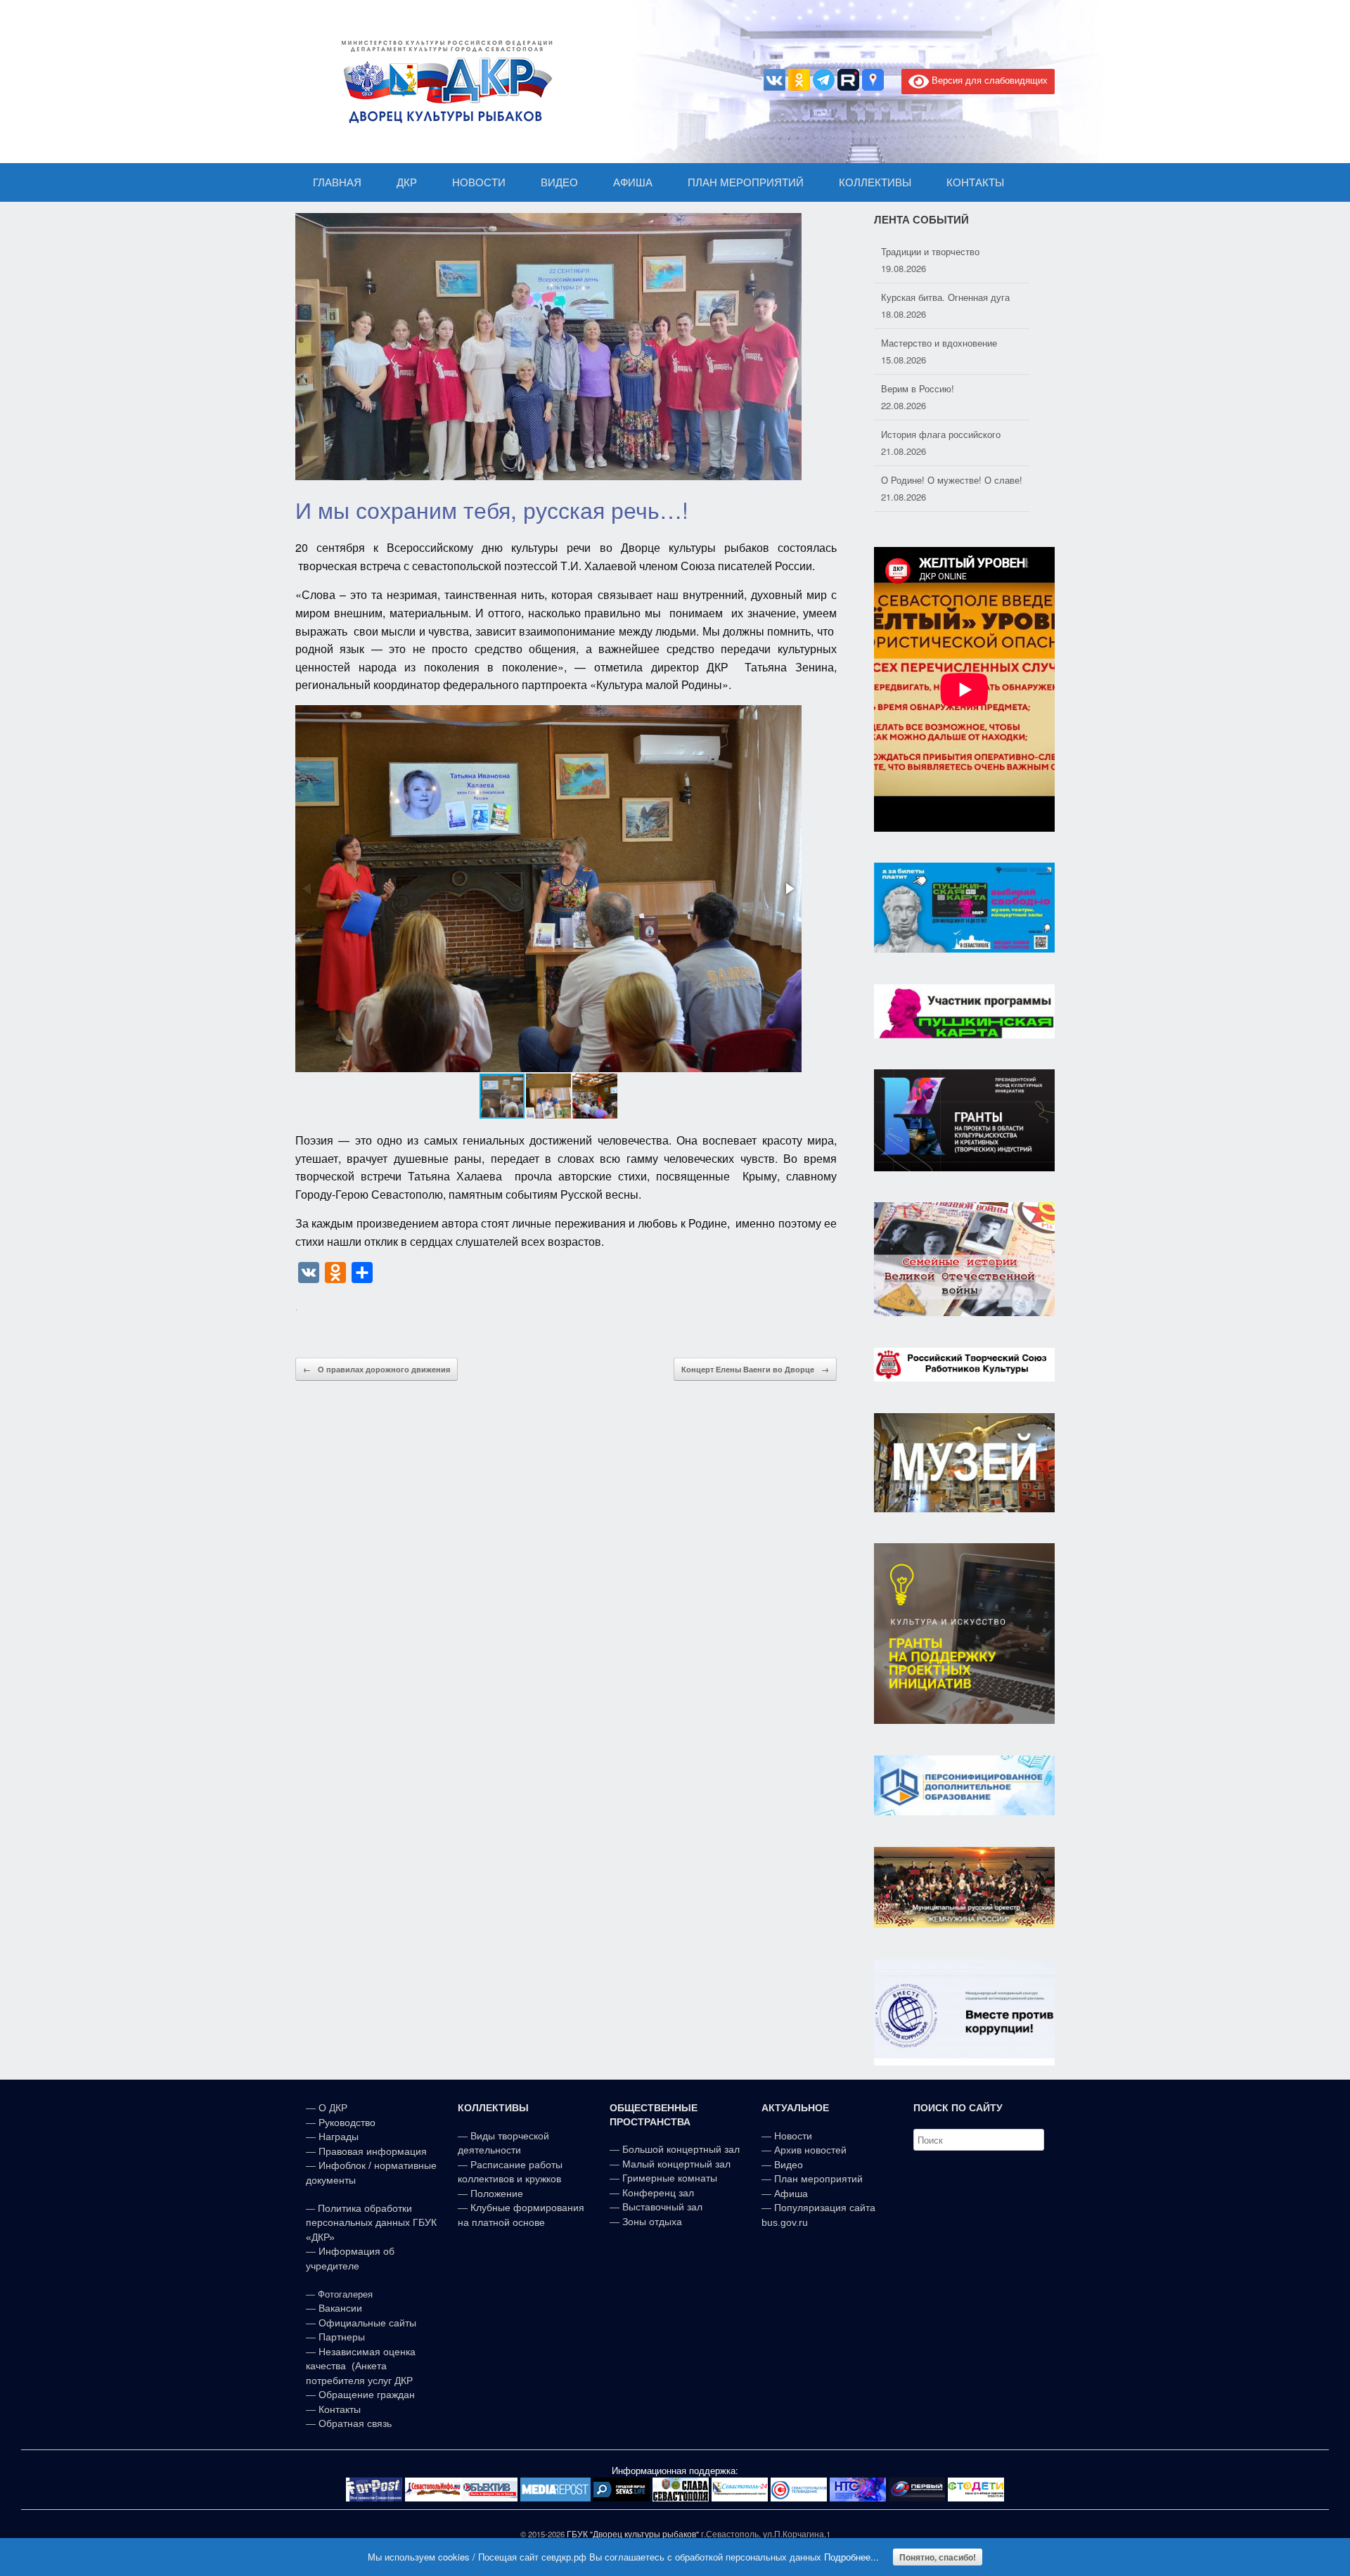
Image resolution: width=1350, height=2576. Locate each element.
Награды (339, 2137)
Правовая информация (373, 2151)
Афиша (791, 2194)
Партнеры (342, 2337)
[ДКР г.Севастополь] (443, 82)
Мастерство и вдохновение (939, 297)
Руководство (347, 2123)
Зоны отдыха (652, 2222)
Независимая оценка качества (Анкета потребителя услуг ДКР (361, 2366)
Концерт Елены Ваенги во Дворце (755, 1369)
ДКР (407, 182)
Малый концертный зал (676, 2164)
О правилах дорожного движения (377, 1369)
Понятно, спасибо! (938, 2557)
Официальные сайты (367, 2323)
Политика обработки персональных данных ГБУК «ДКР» (371, 2223)
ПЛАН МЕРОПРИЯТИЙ (746, 182)
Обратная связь (354, 2423)
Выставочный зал (662, 2207)
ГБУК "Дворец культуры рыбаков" (633, 2534)
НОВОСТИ (479, 182)
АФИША (633, 182)
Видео (789, 2165)
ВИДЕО (559, 182)
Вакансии (340, 2308)
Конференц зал (658, 2193)
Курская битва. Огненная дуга (945, 251)
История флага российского (941, 388)
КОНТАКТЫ (975, 182)
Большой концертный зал (681, 2149)
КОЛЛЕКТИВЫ (875, 182)
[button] (789, 889)
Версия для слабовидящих (988, 80)
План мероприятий (818, 2179)
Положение (497, 2194)
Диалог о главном (919, 480)
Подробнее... (851, 2557)
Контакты (338, 2409)
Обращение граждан (367, 2395)
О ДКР (333, 2108)
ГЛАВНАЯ (337, 182)
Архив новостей (810, 2150)
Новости (793, 2136)
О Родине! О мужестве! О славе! (952, 434)
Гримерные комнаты (670, 2178)
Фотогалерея (345, 2294)
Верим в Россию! (918, 343)
